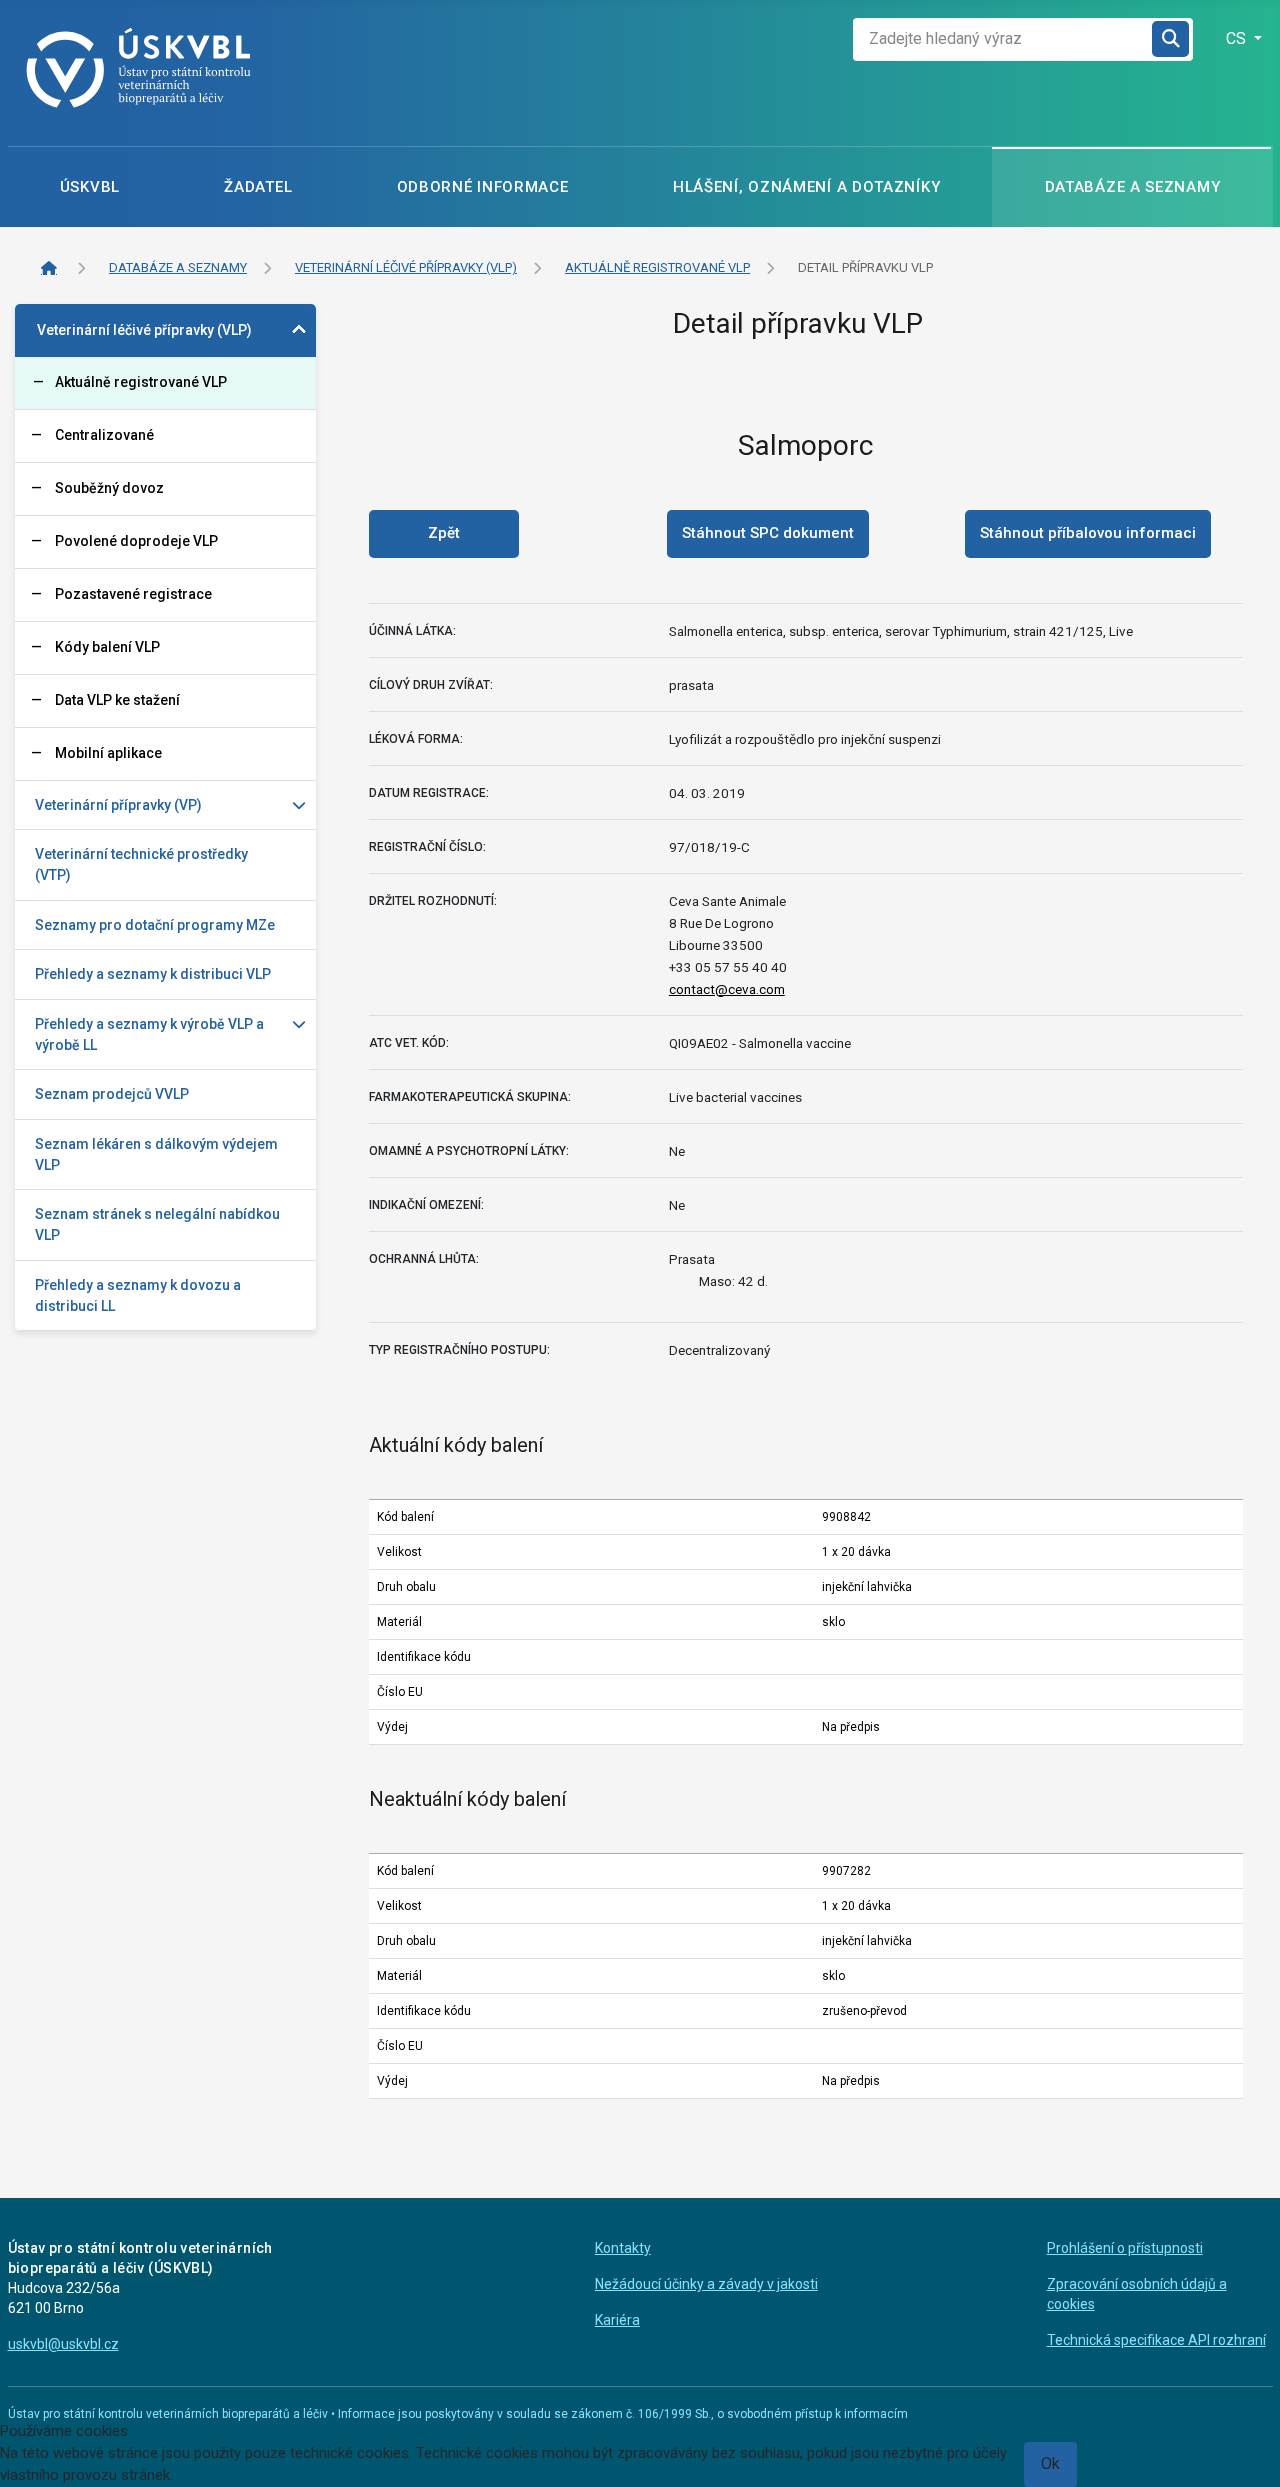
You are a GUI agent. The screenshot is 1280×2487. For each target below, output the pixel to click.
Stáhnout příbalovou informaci (1088, 533)
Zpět (444, 533)
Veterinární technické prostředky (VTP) (141, 864)
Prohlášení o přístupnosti (1125, 2248)
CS (1238, 38)
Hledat (1172, 39)
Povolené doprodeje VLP (136, 541)
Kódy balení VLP (107, 647)
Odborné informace (483, 187)
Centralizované (104, 435)
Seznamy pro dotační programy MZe (155, 925)
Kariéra (617, 2320)
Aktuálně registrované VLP (141, 382)
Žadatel (258, 187)
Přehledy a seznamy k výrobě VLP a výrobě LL (149, 1034)
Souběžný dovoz (109, 488)
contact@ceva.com (727, 989)
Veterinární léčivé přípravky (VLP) (144, 330)
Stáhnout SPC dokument (768, 533)
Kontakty (623, 2248)
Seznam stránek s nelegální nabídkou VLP (157, 1224)
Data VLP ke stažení (117, 700)
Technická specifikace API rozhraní (1156, 2340)
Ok (1050, 2463)
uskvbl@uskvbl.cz (63, 2344)
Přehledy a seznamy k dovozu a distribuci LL (138, 1295)
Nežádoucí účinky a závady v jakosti (706, 2284)
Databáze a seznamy (1133, 187)
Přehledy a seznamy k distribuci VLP (153, 974)
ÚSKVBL (90, 187)
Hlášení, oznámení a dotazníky (806, 187)
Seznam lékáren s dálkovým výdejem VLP (156, 1154)
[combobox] (1003, 39)
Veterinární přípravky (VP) (118, 805)
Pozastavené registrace (133, 594)
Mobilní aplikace (108, 753)
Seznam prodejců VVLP (112, 1094)
